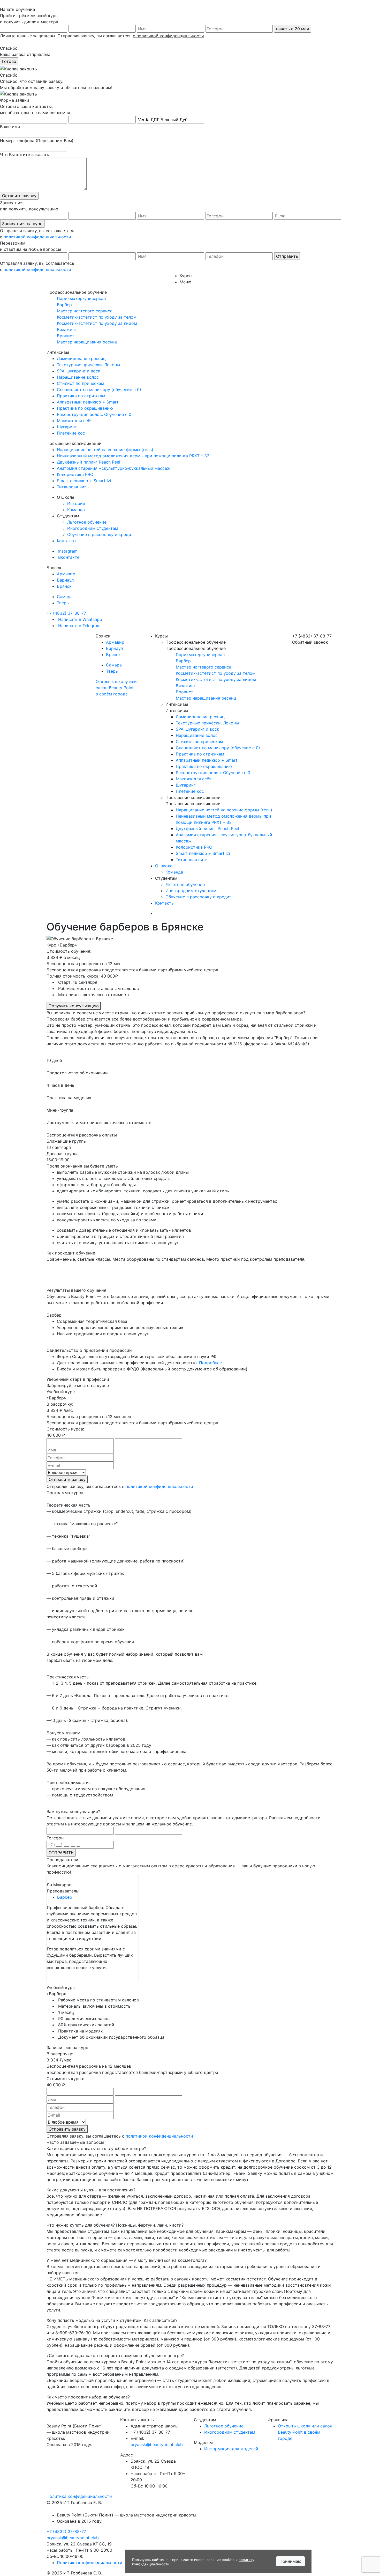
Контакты (67, 541)
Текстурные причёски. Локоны (88, 365)
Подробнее (210, 1363)
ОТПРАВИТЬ (61, 1853)
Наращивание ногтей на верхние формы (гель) (105, 450)
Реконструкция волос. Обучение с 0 (94, 414)
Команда (76, 510)
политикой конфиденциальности (37, 237)
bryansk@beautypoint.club (157, 2445)
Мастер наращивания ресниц (87, 342)
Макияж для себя (75, 421)
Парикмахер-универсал (81, 298)
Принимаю (290, 2561)
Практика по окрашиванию (85, 408)
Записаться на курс (22, 224)
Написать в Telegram (79, 626)
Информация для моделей (231, 2449)
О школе (164, 866)
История (76, 503)
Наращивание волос (78, 377)
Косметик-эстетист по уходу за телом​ (97, 317)
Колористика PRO (75, 474)
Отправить (287, 256)
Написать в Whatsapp (79, 619)
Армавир (66, 574)
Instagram (67, 551)
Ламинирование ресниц (81, 358)
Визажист (67, 329)
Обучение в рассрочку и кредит (100, 534)
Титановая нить (73, 487)
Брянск (64, 586)
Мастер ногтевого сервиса (85, 311)
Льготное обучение (87, 522)
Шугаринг (67, 427)
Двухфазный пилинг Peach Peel (89, 462)
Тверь (63, 603)
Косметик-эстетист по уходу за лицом (97, 323)
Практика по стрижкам (81, 396)
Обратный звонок (310, 642)
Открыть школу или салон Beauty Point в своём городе (116, 688)
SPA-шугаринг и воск (79, 371)
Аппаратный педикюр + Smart (88, 402)
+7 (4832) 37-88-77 (66, 613)
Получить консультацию (74, 1006)
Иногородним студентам (93, 528)
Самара (65, 597)
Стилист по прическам (81, 383)
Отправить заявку (67, 1479)
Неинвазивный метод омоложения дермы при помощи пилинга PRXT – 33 (133, 456)
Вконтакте (68, 557)
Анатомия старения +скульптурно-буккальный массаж (114, 468)
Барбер (64, 305)
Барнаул (65, 580)
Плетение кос (71, 433)
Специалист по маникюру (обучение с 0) (99, 390)
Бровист (66, 336)
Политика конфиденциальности (79, 2496)
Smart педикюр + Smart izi (84, 481)
